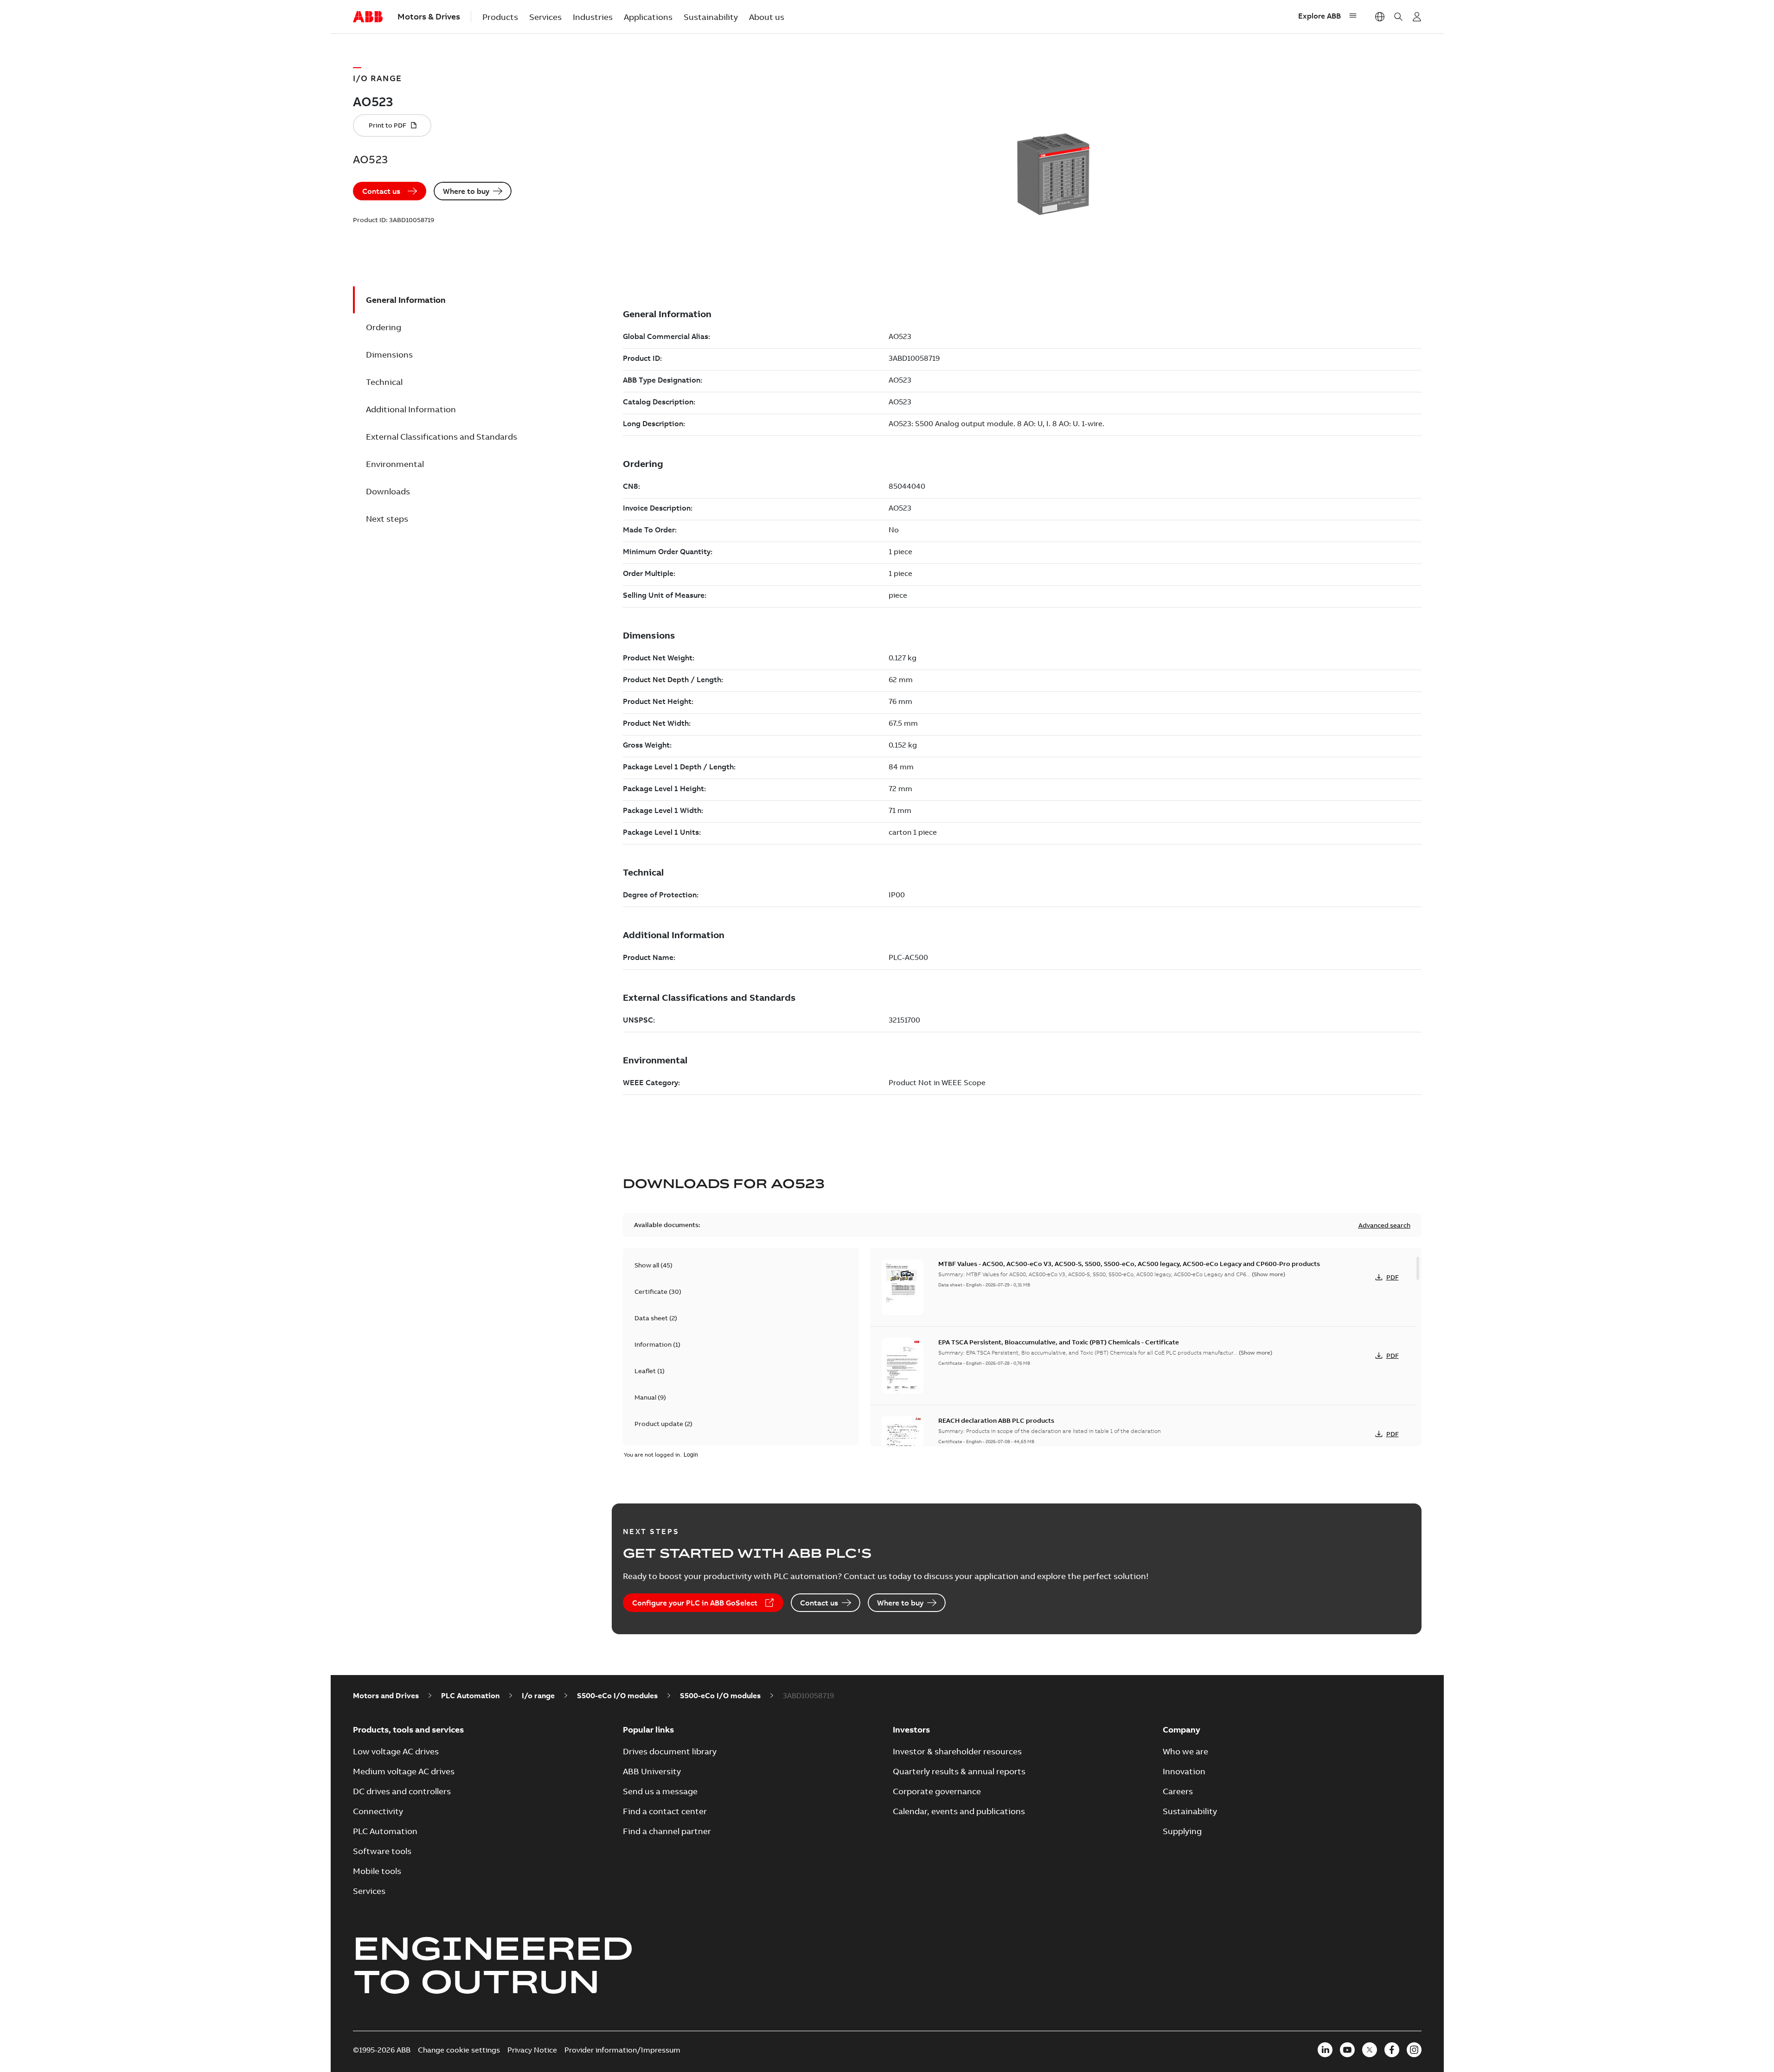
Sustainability (711, 17)
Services (545, 17)
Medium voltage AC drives (404, 1771)
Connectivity (378, 1811)
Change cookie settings (459, 2050)
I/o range (538, 1695)
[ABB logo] (368, 17)
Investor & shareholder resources (957, 1751)
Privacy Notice (532, 2050)
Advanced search (1384, 1225)
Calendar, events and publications (959, 1811)
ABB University (652, 1771)
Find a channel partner (667, 1831)
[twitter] (1370, 2050)
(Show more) (1268, 1274)
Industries (593, 17)
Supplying (1182, 1831)
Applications (648, 17)
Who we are (1185, 1751)
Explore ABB (1319, 16)
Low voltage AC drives (396, 1751)
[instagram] (1414, 2050)
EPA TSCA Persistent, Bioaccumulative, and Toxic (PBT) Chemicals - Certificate (1059, 1342)
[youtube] (1347, 2050)
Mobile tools (377, 1871)
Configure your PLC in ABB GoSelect (695, 1603)
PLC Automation (470, 1695)
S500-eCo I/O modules (617, 1695)
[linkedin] (1325, 2050)
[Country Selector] (1380, 17)
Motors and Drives (386, 1695)
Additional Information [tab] (411, 409)
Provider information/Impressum (622, 2050)
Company (1182, 1730)
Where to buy (466, 191)
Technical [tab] (384, 382)
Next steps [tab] (387, 519)
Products (500, 17)
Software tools (382, 1851)
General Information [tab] (406, 300)
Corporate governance (937, 1791)
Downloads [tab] (388, 491)
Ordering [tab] (384, 327)
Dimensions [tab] (389, 355)
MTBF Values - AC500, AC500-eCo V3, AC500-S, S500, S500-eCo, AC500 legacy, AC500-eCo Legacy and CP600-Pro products (1129, 1264)
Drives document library (670, 1751)
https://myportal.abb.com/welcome (1417, 17)
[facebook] (1392, 2050)
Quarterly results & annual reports (959, 1771)
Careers (1178, 1791)
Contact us (381, 191)
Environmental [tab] (395, 464)
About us (767, 17)
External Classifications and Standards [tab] (442, 437)
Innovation (1184, 1771)
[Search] (1398, 17)
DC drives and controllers (402, 1791)
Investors (911, 1730)
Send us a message (660, 1791)
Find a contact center (665, 1811)
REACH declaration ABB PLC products (996, 1420)
